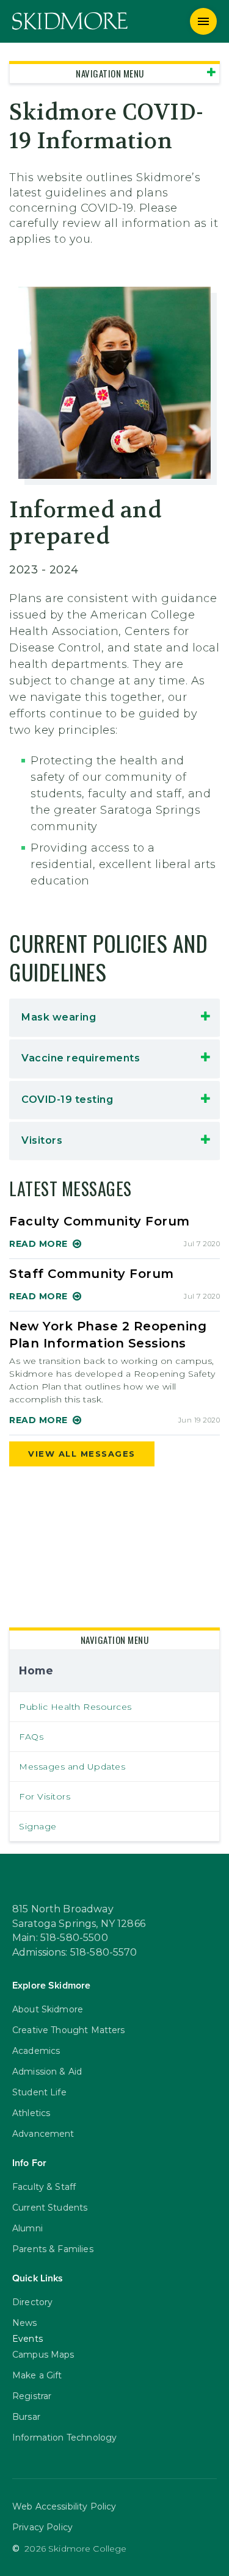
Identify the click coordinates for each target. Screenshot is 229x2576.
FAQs (31, 1737)
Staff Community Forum (92, 1274)
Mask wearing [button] (59, 1017)
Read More (38, 1244)
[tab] (114, 1017)
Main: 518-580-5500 (60, 1938)
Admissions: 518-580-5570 (75, 1953)
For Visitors (45, 1796)
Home (36, 1670)
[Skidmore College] (70, 21)
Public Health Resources (75, 1707)
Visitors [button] (42, 1140)
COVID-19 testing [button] (67, 1100)
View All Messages (82, 1454)
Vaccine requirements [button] (82, 1058)
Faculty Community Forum (100, 1221)
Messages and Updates (72, 1767)
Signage (38, 1826)
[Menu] (203, 21)
